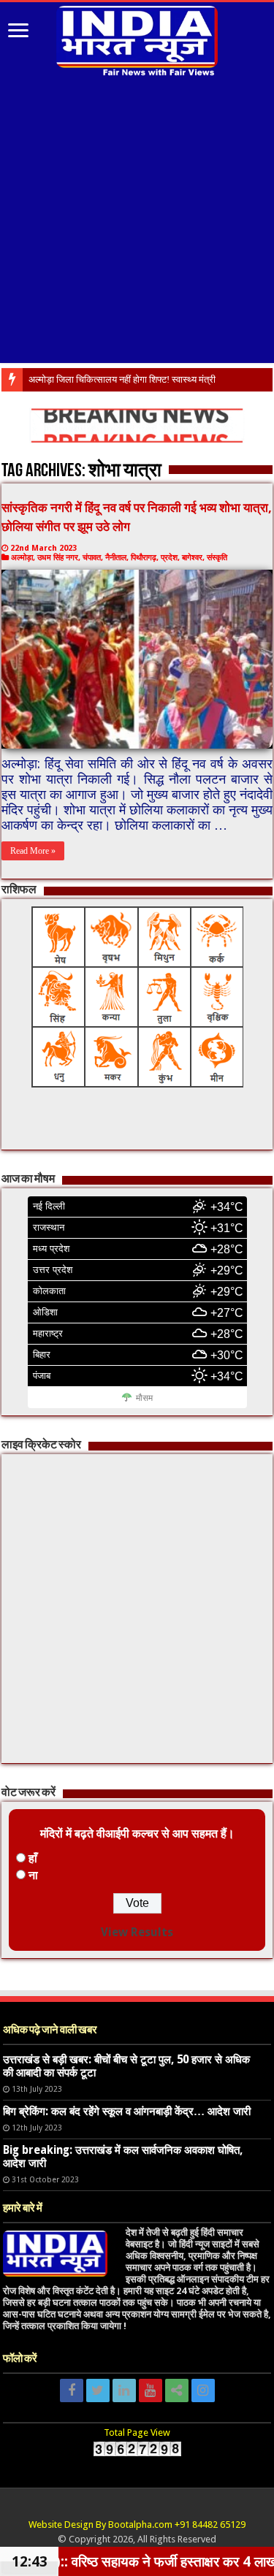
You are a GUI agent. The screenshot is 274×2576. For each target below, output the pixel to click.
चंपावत (92, 558)
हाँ (33, 1858)
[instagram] (203, 2390)
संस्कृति (217, 558)
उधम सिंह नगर (58, 558)
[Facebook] (72, 2390)
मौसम (144, 1398)
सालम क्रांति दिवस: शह (68, 379)
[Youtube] (151, 2390)
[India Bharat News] (137, 39)
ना (33, 1875)
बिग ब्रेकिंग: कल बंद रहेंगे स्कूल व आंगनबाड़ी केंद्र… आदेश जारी (127, 2111)
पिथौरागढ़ (144, 558)
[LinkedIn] (124, 2390)
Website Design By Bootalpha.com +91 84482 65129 (137, 2525)
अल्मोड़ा (22, 558)
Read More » (33, 851)
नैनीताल (116, 558)
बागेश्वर (192, 558)
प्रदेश (169, 558)
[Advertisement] (137, 222)
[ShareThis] (177, 2390)
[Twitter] (98, 2390)
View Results (137, 1932)
